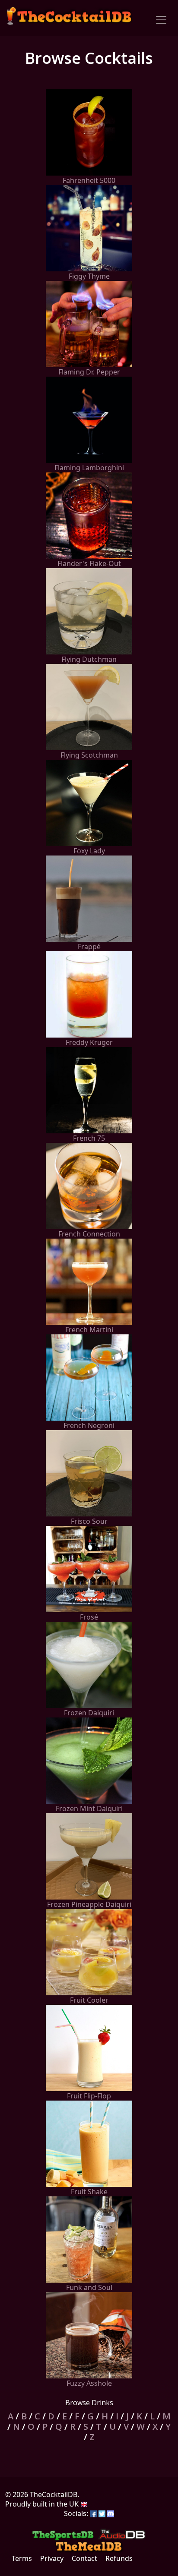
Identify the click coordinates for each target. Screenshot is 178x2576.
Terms (22, 2558)
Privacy (52, 2558)
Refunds (119, 2558)
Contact (84, 2558)
